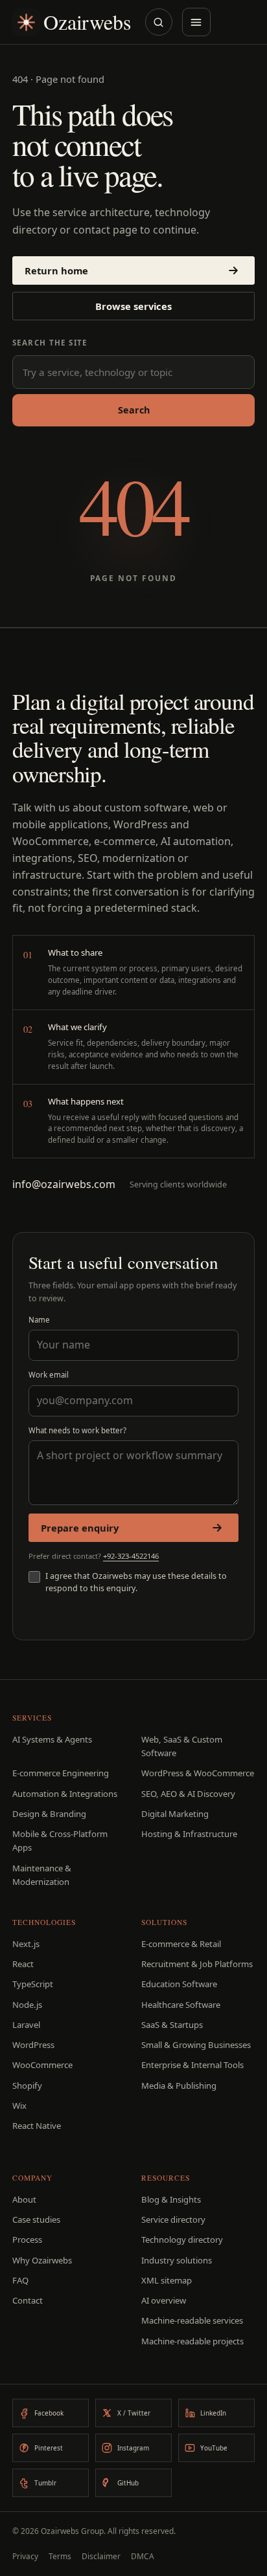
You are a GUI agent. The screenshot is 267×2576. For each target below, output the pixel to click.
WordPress (33, 2045)
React (23, 1964)
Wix (19, 2106)
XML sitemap (167, 2280)
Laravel (26, 2025)
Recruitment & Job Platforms (197, 1964)
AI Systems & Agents (52, 1739)
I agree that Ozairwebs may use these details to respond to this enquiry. (136, 1582)
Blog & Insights (171, 2199)
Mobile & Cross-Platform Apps (60, 1841)
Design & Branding (49, 1814)
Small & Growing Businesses (196, 2045)
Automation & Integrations (65, 1794)
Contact (28, 2300)
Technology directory (182, 2240)
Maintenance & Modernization (42, 1875)
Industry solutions (177, 2260)
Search (134, 410)
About (24, 2199)
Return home (56, 270)
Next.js (26, 1944)
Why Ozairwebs (42, 2260)
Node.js (27, 2005)
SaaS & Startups (172, 2025)
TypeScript (33, 1984)
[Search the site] (159, 22)
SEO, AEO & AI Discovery (188, 1794)
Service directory (173, 2219)
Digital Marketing (175, 1814)
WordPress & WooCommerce (198, 1773)
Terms (60, 2556)
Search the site (50, 343)
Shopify (27, 2086)
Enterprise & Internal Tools (192, 2065)
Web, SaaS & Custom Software (182, 1746)
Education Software (179, 1984)
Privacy (25, 2556)
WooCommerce (42, 2065)
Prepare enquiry (80, 1528)
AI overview (164, 2300)
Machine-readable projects (192, 2341)
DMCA (143, 2556)
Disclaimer (101, 2556)
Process (27, 2240)
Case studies (36, 2219)
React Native (37, 2126)
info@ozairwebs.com (64, 1184)
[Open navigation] (196, 22)
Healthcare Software (181, 2005)
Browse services (133, 306)
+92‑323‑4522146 (131, 1556)
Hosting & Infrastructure (189, 1834)
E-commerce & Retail (181, 1944)
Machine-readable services (192, 2320)
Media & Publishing (179, 2086)
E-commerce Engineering (61, 1773)
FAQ (20, 2280)
